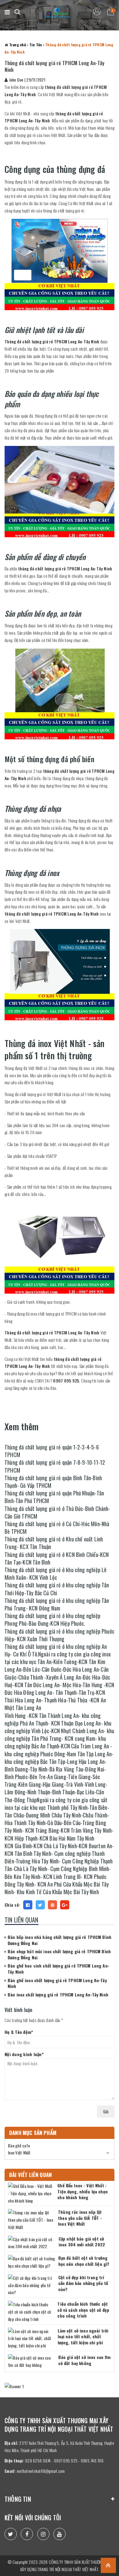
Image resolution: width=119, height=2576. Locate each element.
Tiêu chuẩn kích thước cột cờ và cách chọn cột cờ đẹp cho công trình (83, 2310)
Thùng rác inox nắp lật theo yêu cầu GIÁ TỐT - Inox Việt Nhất (80, 2218)
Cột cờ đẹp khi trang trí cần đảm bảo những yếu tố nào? (83, 2283)
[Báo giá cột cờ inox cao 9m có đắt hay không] (32, 2361)
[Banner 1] (60, 2386)
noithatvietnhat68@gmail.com (41, 2471)
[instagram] (43, 2534)
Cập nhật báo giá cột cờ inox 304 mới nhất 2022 (82, 2242)
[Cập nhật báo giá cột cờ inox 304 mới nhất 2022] (32, 2243)
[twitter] (11, 2534)
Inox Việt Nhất (19, 2152)
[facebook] (27, 2534)
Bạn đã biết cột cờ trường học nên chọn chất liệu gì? (84, 2261)
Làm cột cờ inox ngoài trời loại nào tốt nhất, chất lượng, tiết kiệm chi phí (83, 2336)
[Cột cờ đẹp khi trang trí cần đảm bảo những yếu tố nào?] (32, 2285)
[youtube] (60, 2534)
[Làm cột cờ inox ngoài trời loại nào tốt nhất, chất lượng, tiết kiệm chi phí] (31, 2338)
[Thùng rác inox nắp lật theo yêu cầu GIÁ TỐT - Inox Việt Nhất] (31, 2220)
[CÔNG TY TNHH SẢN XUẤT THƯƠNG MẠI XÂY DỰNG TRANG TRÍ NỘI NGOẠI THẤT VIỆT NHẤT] (58, 12)
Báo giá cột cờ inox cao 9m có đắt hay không (85, 2360)
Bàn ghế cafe (19, 2145)
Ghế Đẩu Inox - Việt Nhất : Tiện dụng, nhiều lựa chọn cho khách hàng (83, 2191)
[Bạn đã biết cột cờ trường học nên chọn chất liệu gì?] (32, 2262)
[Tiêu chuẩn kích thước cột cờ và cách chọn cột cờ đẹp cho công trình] (31, 2312)
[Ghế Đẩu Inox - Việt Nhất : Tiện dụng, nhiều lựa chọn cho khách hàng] (31, 2193)
